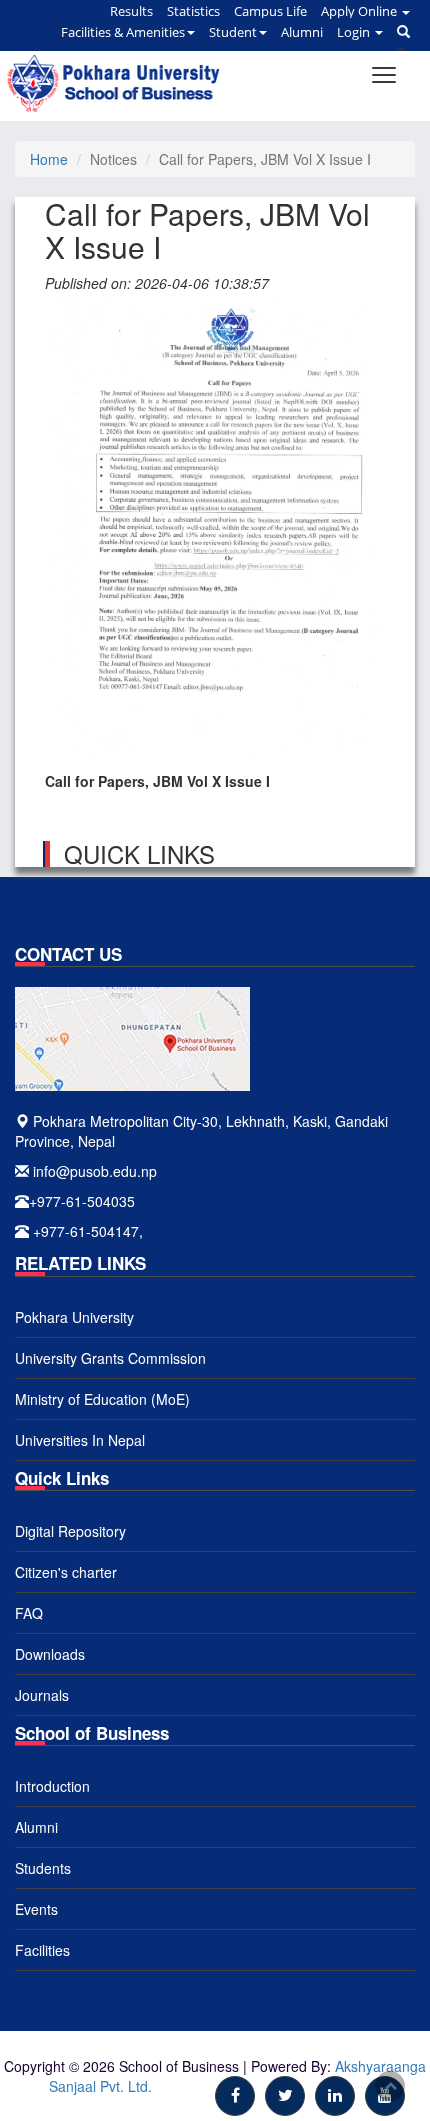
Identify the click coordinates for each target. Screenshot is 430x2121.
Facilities (42, 1950)
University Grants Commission (110, 1358)
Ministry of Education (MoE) (102, 1399)
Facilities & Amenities (123, 32)
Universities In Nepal (80, 1440)
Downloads (50, 1654)
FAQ (29, 1613)
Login (355, 32)
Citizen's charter (66, 1572)
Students (43, 1868)
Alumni (302, 32)
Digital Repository (70, 1531)
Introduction (52, 1786)
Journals (42, 1695)
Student (233, 32)
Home (49, 159)
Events (36, 1909)
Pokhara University (74, 1317)
